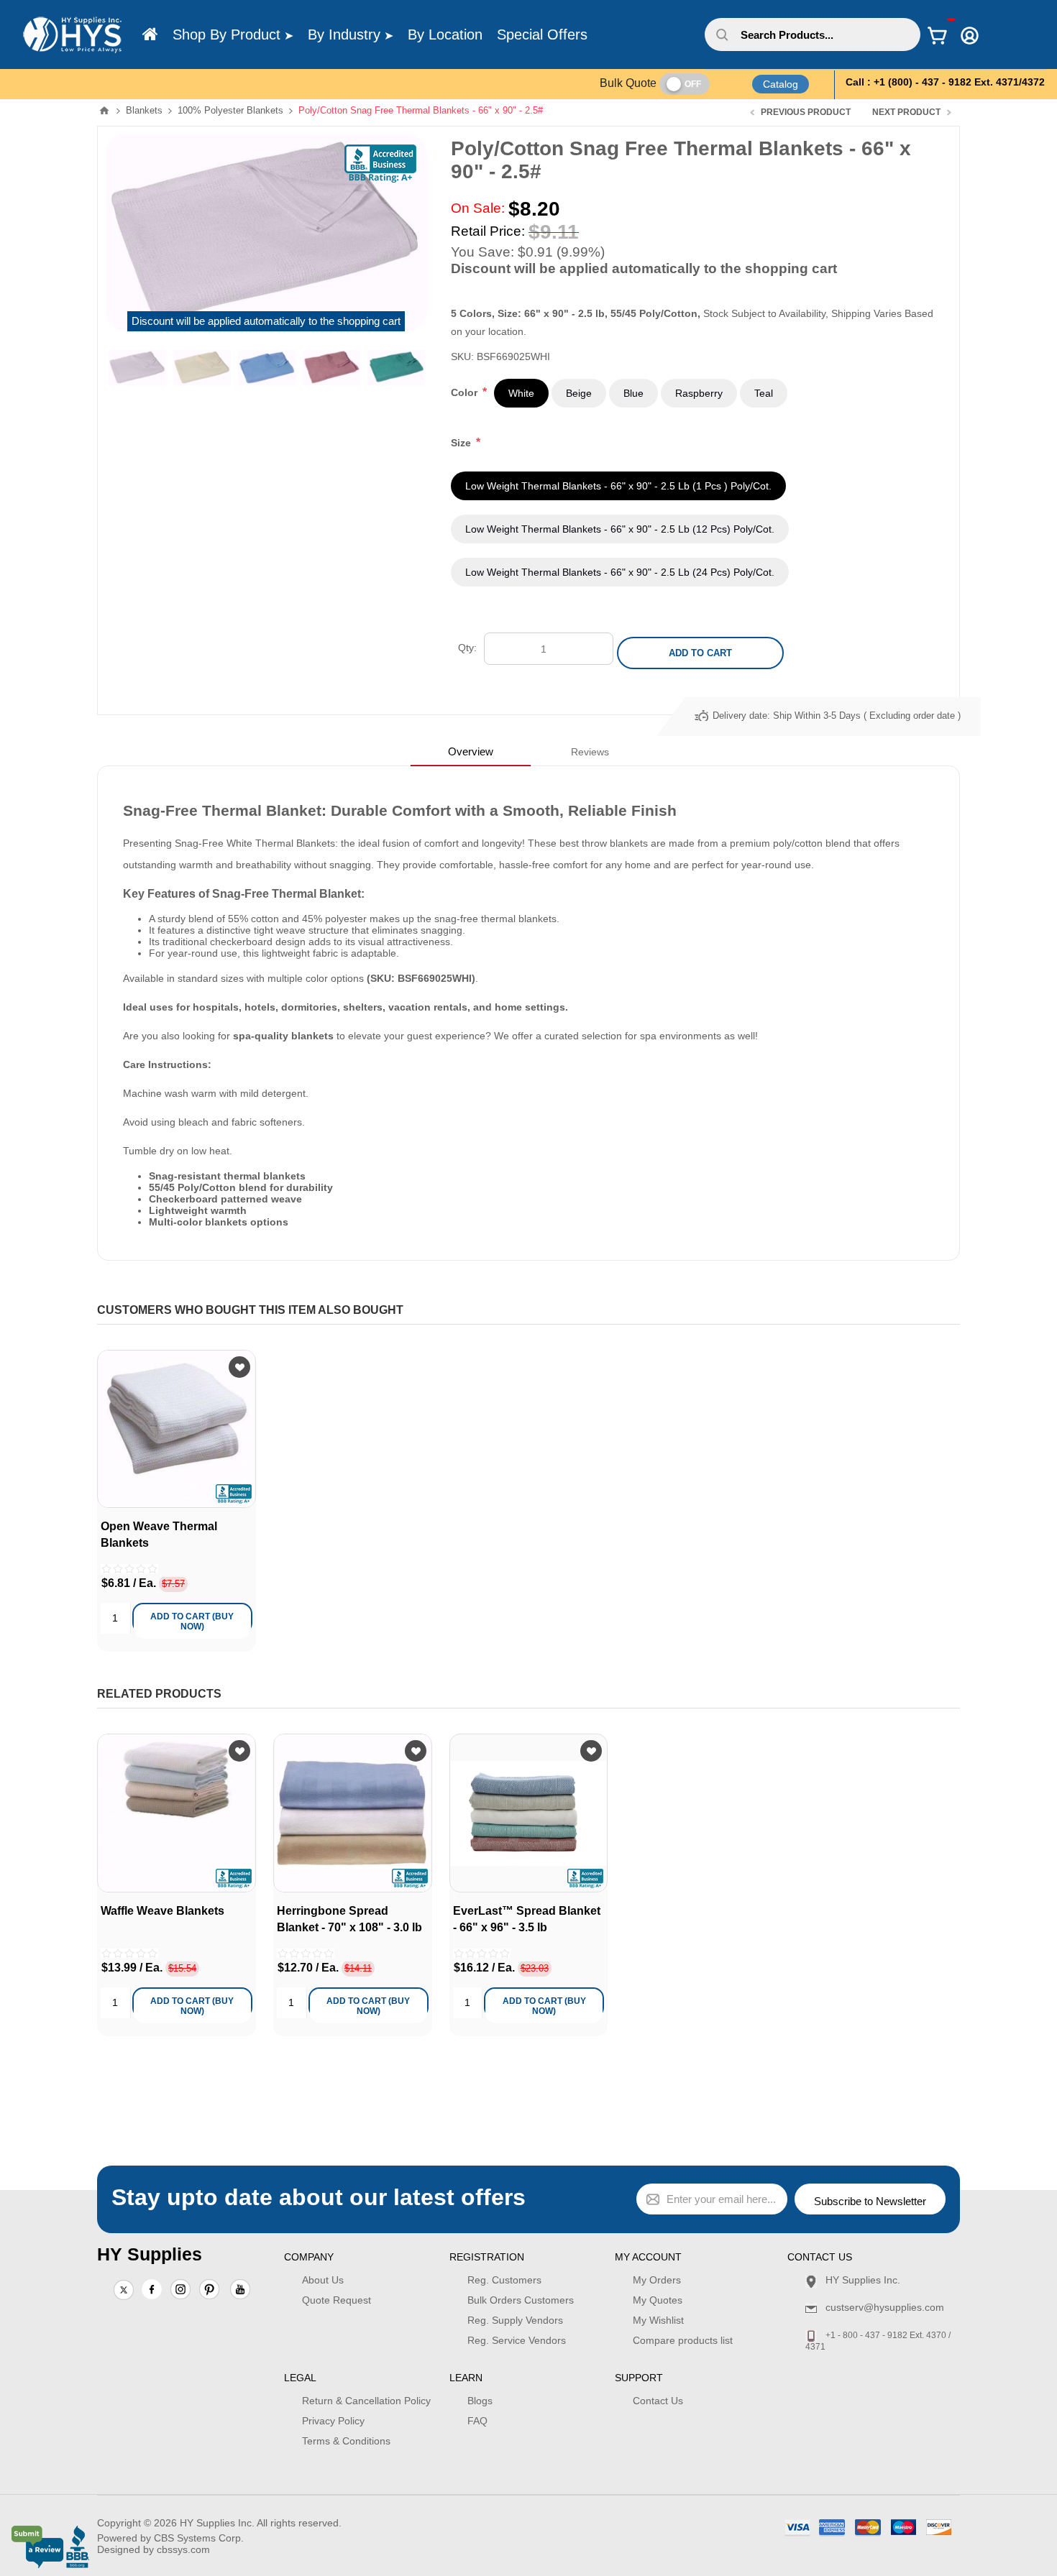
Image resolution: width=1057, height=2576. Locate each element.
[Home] (150, 34)
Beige (579, 393)
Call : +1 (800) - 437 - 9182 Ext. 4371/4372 (945, 82)
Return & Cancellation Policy (366, 2401)
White (521, 393)
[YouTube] (240, 2291)
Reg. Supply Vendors (515, 2320)
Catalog (781, 84)
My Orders (657, 2280)
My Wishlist (658, 2320)
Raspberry (699, 393)
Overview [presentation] (471, 751)
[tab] (471, 751)
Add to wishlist (239, 1367)
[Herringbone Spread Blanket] (353, 1813)
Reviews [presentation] (590, 752)
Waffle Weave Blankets (163, 1911)
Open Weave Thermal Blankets (159, 1534)
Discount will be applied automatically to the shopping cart (266, 321)
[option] (137, 367)
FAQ (477, 2421)
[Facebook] (152, 2289)
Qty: (467, 648)
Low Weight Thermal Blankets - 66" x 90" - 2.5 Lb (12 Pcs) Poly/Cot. (620, 529)
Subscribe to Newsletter (870, 2201)
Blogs (480, 2401)
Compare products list (683, 2340)
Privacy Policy (333, 2421)
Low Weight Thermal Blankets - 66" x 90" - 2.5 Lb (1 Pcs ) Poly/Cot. (618, 486)
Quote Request (337, 2300)
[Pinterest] (209, 2291)
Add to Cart (700, 653)
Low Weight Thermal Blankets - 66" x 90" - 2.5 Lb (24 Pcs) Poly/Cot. (620, 572)
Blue (633, 393)
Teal (764, 393)
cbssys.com (183, 2549)
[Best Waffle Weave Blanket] (177, 1813)
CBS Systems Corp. (199, 2538)
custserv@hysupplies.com (885, 2307)
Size (462, 443)
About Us (323, 2280)
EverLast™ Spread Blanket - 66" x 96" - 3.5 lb (527, 1919)
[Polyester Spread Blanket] (529, 1813)
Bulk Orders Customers (521, 2300)
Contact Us (658, 2401)
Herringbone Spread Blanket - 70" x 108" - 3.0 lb (349, 1919)
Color (466, 392)
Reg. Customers (504, 2280)
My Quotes (658, 2300)
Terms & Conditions (346, 2441)
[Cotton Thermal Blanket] (177, 1429)
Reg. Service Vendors (517, 2340)
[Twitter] (124, 2291)
